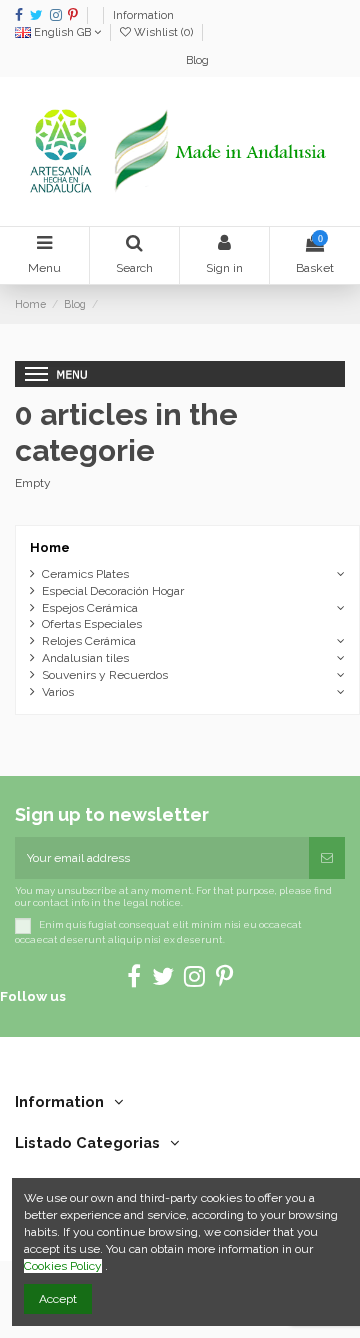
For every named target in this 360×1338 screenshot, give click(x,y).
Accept (58, 1299)
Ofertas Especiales (92, 624)
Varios (58, 692)
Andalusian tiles (85, 658)
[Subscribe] (327, 858)
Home (50, 547)
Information (143, 15)
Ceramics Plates (85, 574)
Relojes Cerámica (89, 641)
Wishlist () (163, 32)
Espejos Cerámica (90, 608)
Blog (197, 60)
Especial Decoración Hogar (113, 591)
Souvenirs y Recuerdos (105, 675)
